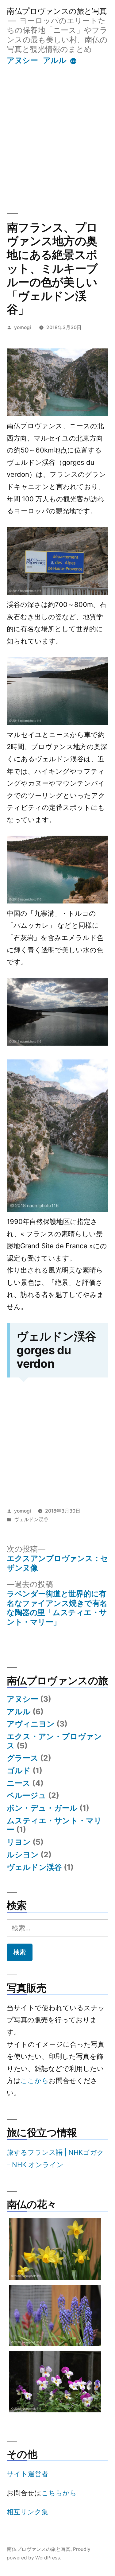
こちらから (59, 2493)
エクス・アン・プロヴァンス (54, 1741)
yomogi (23, 327)
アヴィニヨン (31, 1724)
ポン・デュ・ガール (42, 1808)
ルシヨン (23, 1855)
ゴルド (19, 1770)
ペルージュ (27, 1795)
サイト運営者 (27, 2474)
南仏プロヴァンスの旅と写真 (57, 11)
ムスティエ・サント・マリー (54, 1825)
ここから (35, 2081)
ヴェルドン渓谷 (31, 1519)
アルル (55, 60)
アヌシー (22, 60)
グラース (23, 1758)
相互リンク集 (27, 2512)
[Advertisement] (57, 132)
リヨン (19, 1842)
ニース (19, 1783)
